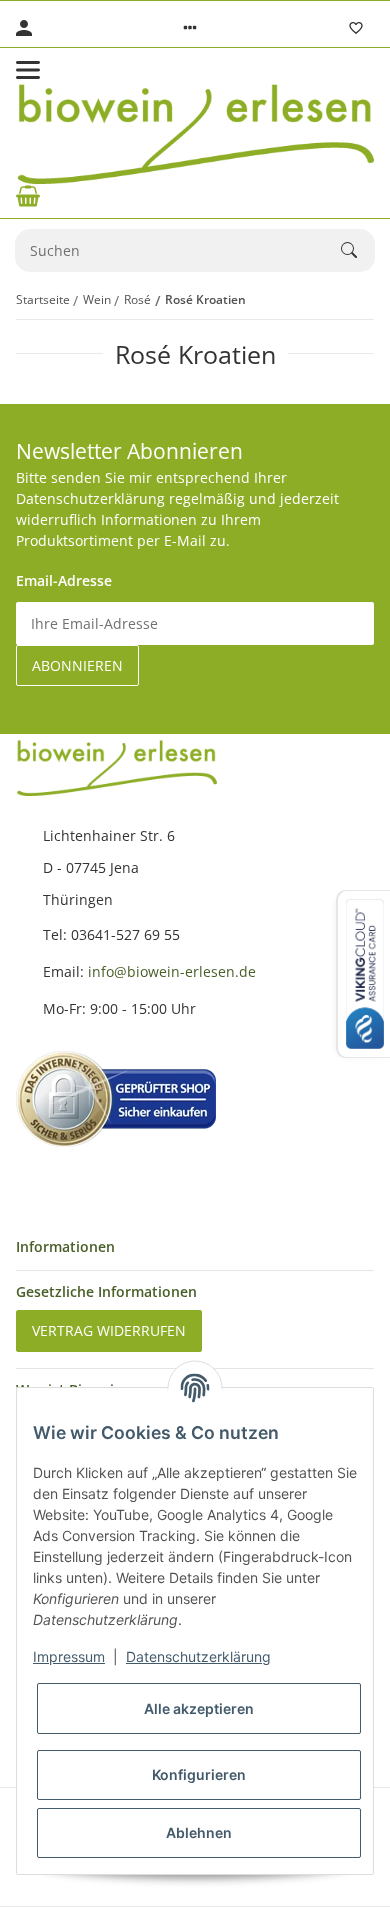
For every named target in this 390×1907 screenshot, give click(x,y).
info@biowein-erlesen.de (172, 971)
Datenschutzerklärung (198, 1656)
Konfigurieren (199, 1774)
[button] (190, 28)
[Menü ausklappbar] (28, 70)
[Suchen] (358, 250)
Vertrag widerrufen (109, 1330)
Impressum (69, 1656)
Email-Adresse (64, 580)
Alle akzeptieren (199, 1708)
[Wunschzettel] (356, 28)
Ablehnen (199, 1832)
